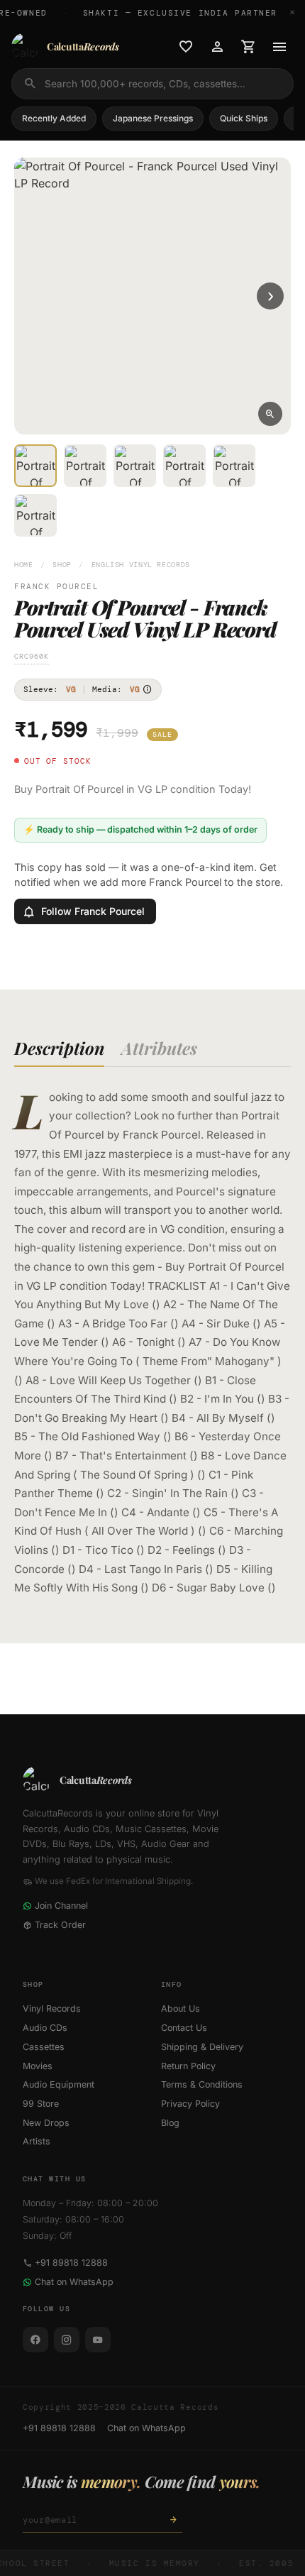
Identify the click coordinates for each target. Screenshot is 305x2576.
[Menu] (279, 47)
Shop (62, 565)
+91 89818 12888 (71, 2263)
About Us (181, 2008)
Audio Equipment (59, 2084)
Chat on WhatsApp (74, 2282)
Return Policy (188, 2066)
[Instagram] (67, 2340)
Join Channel (61, 1906)
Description (59, 1048)
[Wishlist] (186, 47)
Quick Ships (244, 118)
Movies (38, 2066)
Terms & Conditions (202, 2084)
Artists (37, 2141)
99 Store (41, 2104)
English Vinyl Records (141, 565)
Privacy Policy (190, 2104)
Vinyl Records (52, 2008)
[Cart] (248, 47)
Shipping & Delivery (202, 2047)
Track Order (60, 1925)
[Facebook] (35, 2340)
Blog (170, 2123)
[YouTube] (98, 2340)
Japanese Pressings (153, 118)
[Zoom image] (270, 414)
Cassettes (44, 2047)
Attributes (159, 1048)
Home (24, 565)
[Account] (217, 47)
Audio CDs (45, 2028)
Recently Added (54, 118)
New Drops (46, 2123)
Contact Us (184, 2028)
